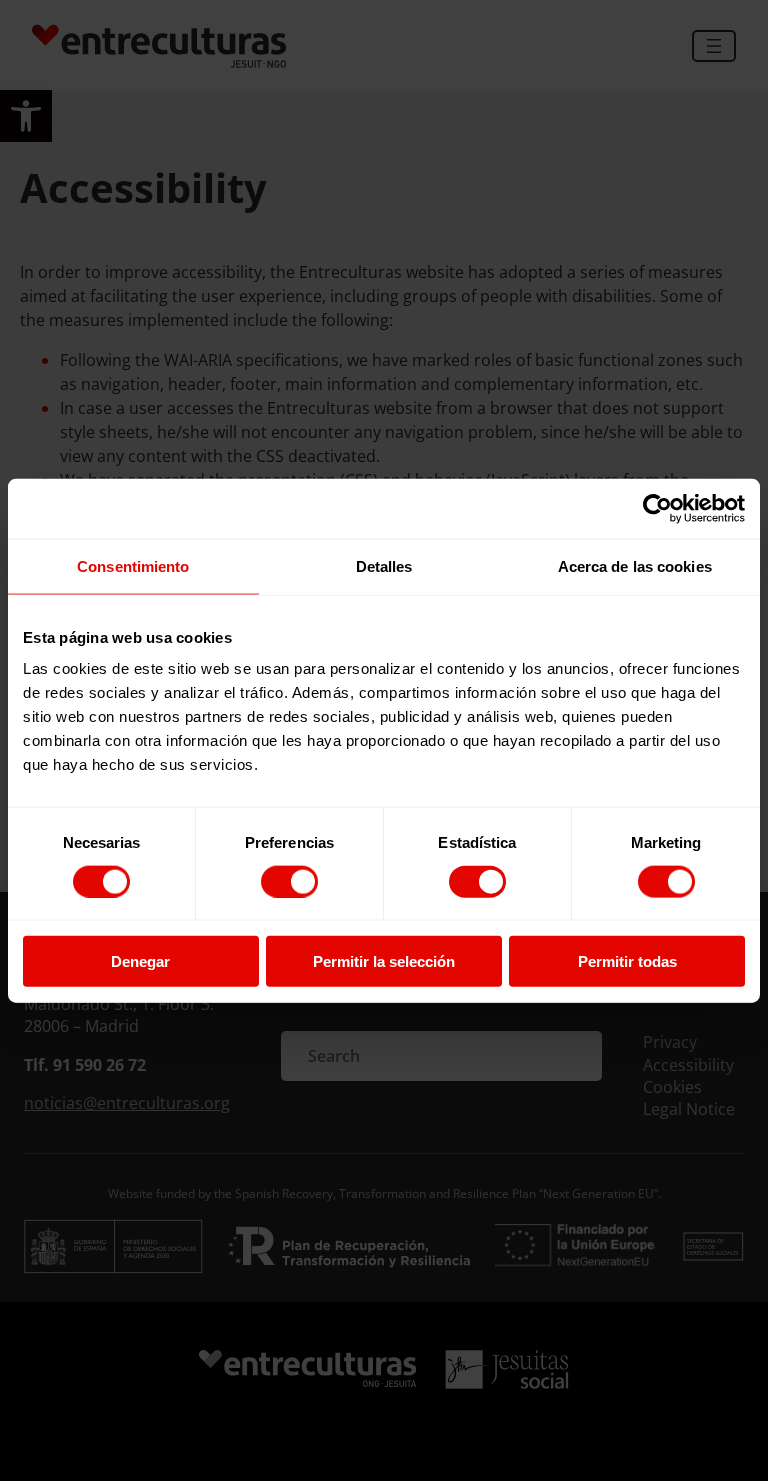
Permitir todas (627, 961)
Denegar (140, 961)
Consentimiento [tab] (133, 565)
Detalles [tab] (384, 565)
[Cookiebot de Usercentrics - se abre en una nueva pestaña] (657, 508)
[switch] (289, 881)
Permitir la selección (384, 961)
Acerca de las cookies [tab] (635, 565)
